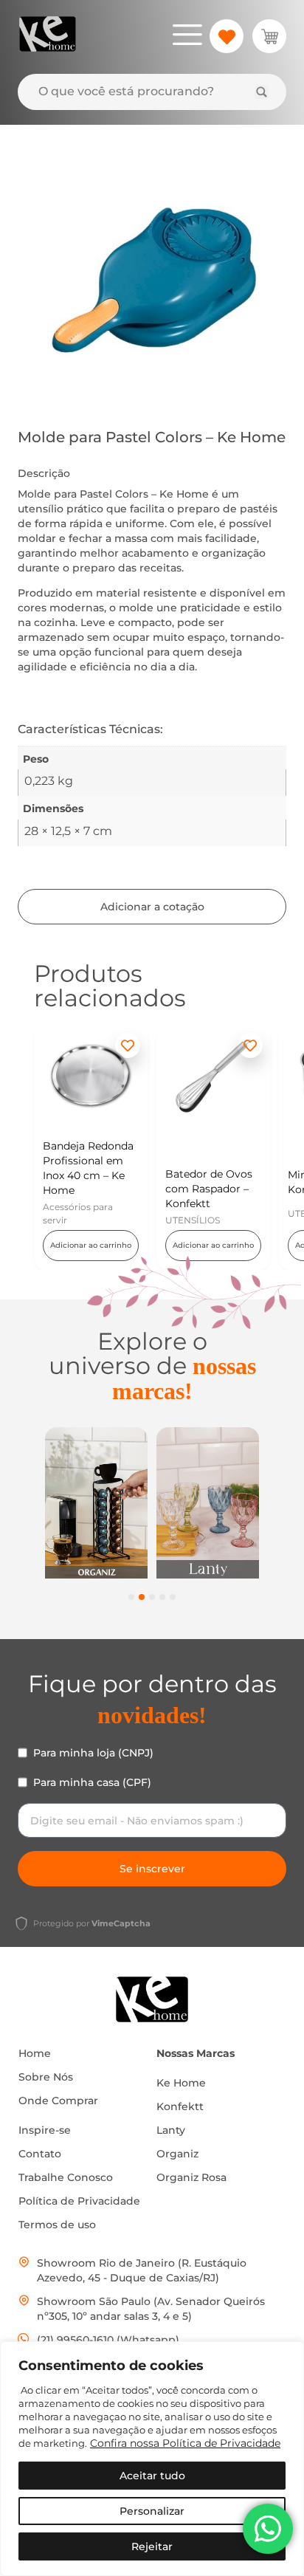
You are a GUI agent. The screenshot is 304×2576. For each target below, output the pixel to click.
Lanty (171, 2130)
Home (35, 2053)
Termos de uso (57, 2225)
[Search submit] (262, 92)
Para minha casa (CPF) (92, 1782)
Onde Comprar (58, 2101)
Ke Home (181, 2083)
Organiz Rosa (191, 2177)
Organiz (177, 2154)
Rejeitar (152, 2546)
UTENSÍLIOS (193, 1220)
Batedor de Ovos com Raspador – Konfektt (209, 1189)
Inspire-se (45, 2130)
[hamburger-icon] (187, 37)
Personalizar (152, 2511)
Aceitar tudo (152, 2476)
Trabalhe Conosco (66, 2177)
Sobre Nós (46, 2077)
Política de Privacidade (79, 2201)
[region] (152, 2459)
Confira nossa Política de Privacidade (185, 2443)
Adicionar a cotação (152, 907)
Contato (40, 2154)
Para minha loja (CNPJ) (93, 1753)
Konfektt (180, 2106)
